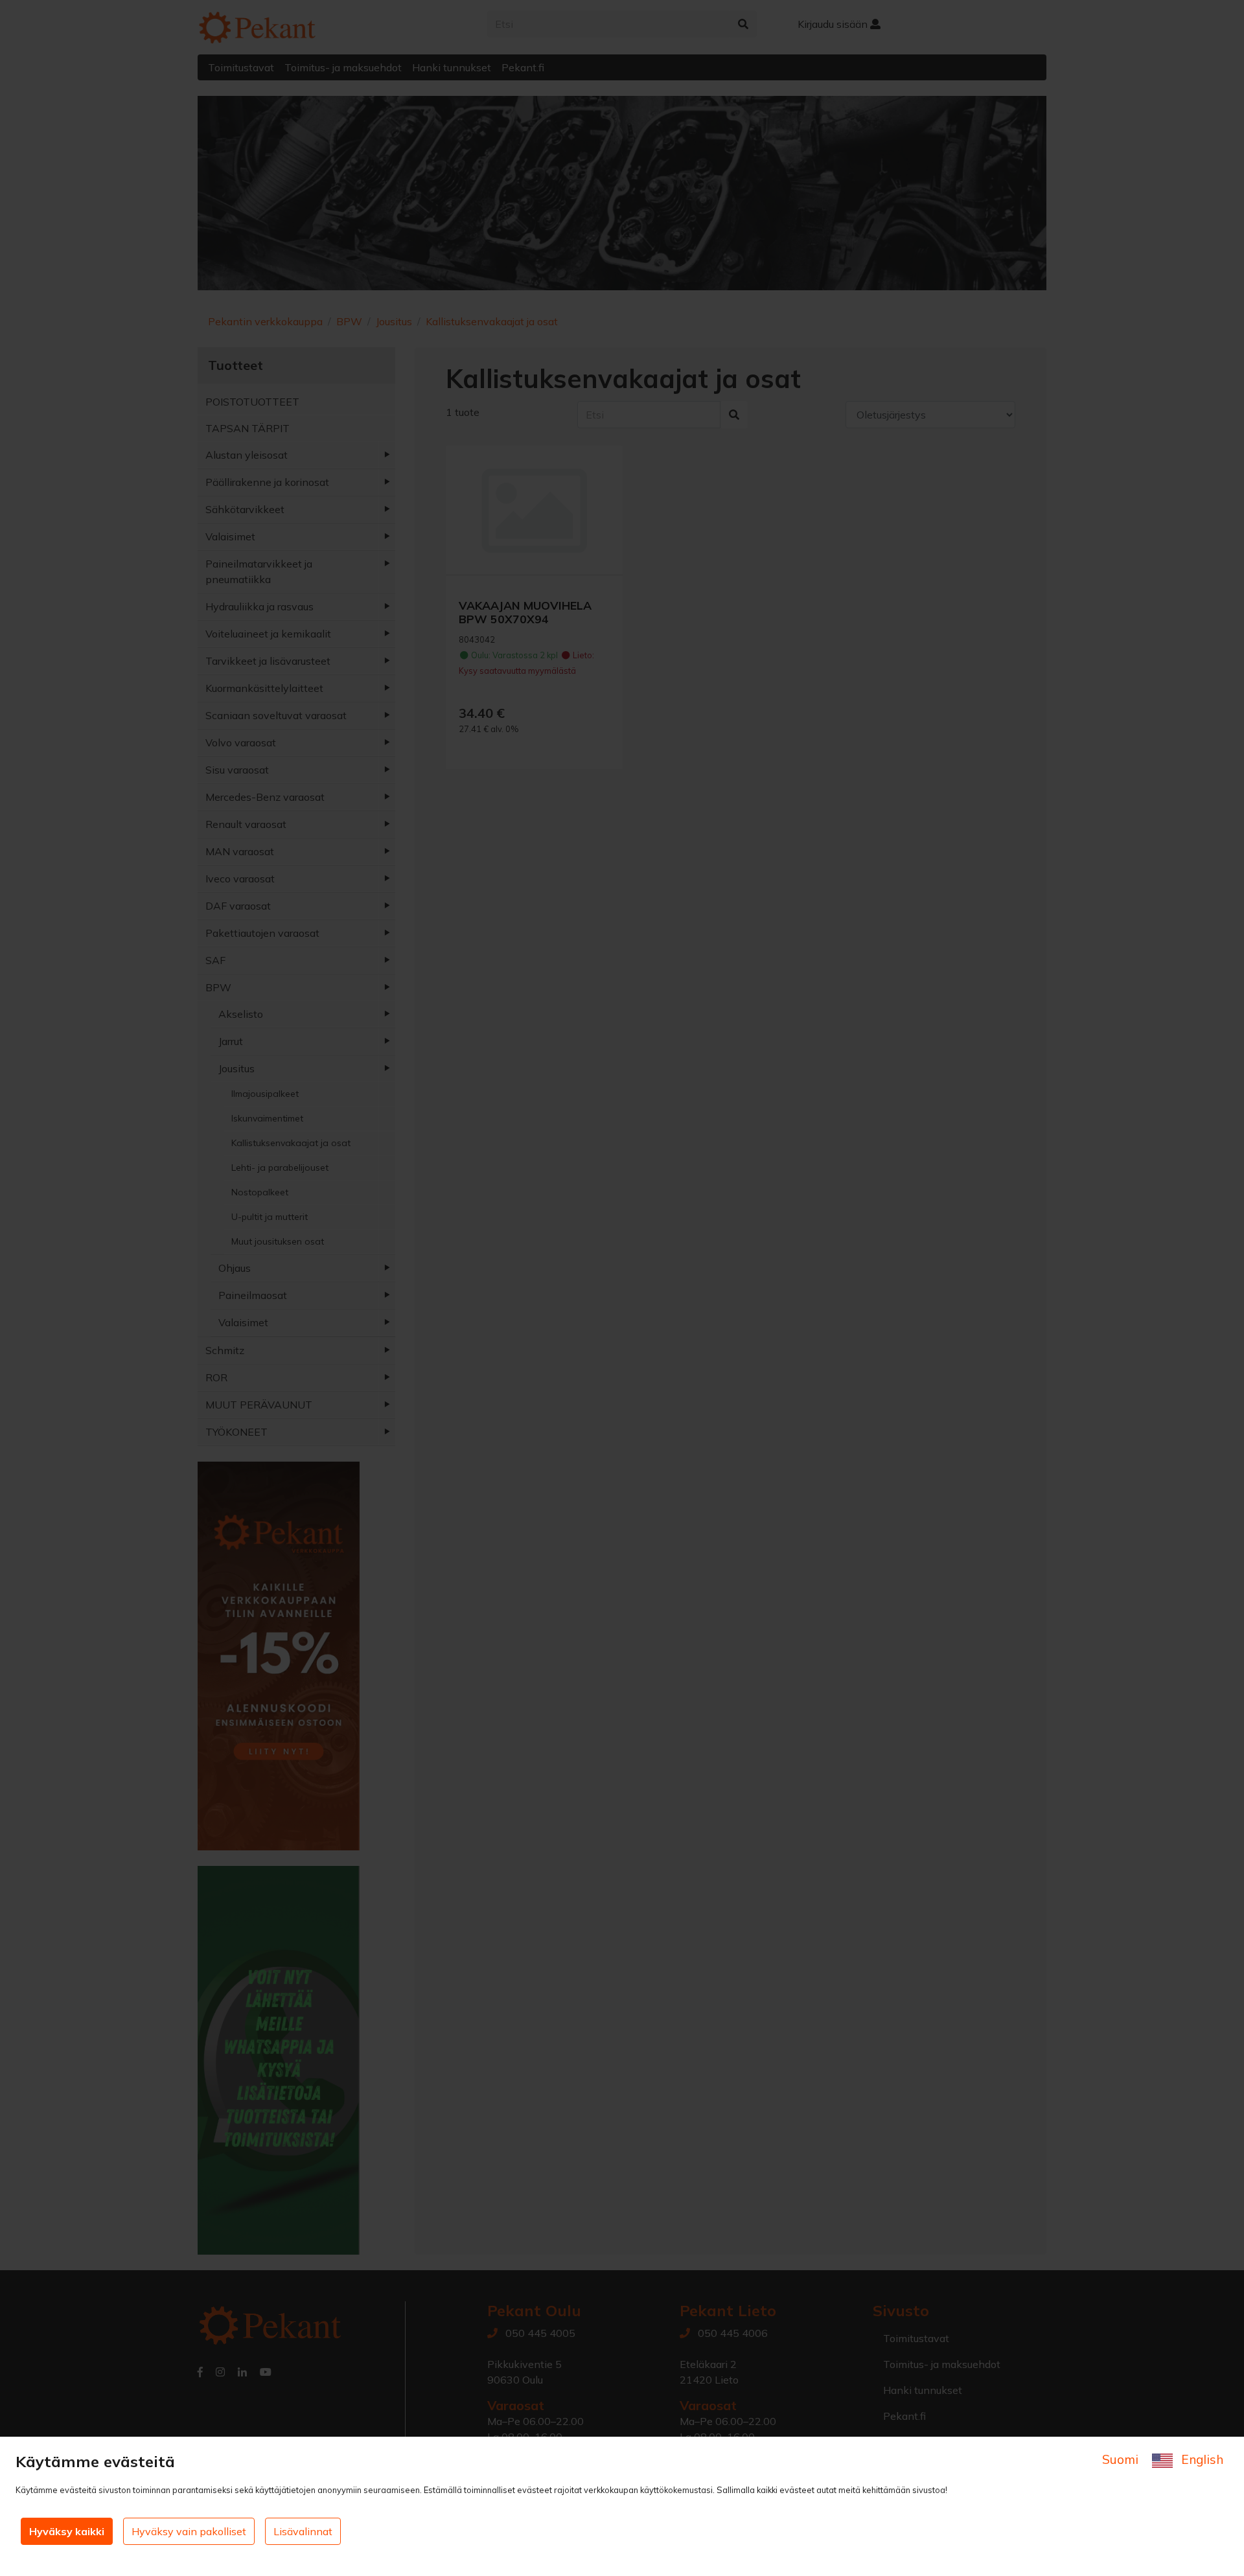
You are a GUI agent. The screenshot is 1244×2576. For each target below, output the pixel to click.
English (1201, 2459)
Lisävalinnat (303, 2531)
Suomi (1122, 2459)
